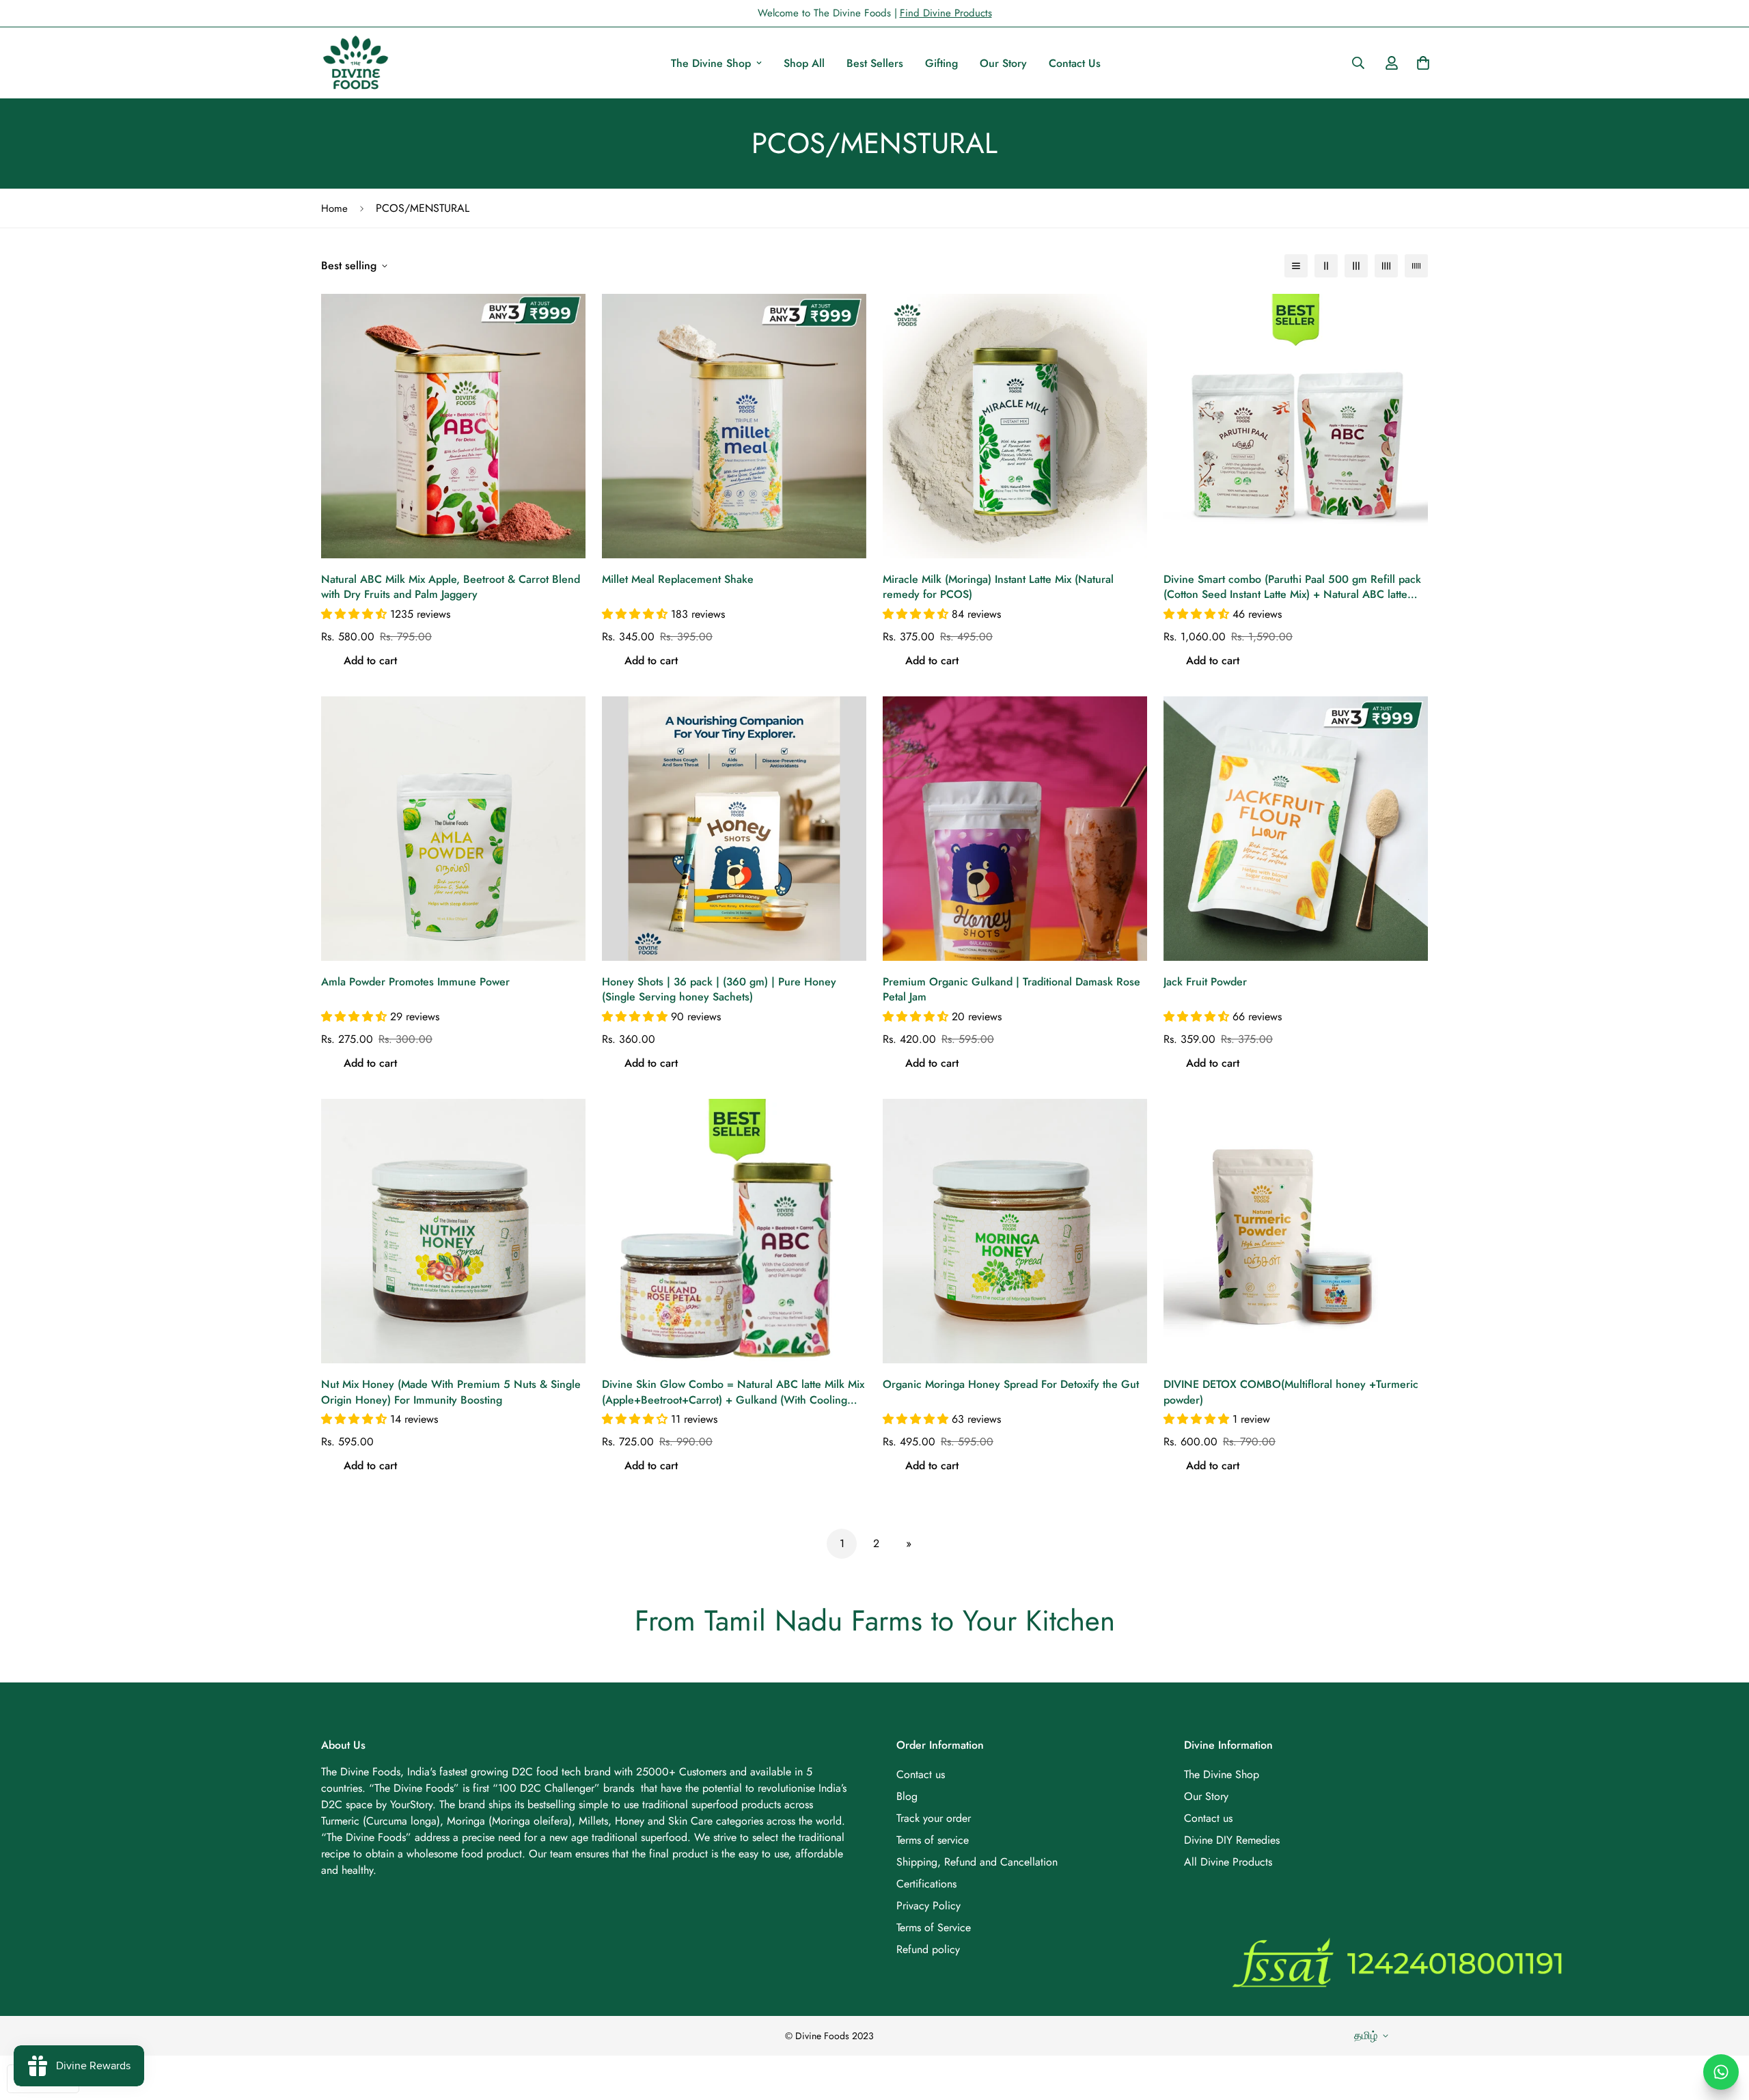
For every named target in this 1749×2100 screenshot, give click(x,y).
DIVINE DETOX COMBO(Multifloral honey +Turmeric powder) (1291, 1392)
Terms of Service (934, 1927)
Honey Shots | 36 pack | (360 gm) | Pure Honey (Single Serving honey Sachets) (719, 990)
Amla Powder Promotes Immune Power (415, 982)
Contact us (921, 1774)
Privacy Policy (928, 1906)
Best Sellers (875, 63)
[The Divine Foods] (355, 63)
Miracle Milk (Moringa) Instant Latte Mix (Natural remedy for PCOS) (998, 587)
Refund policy (928, 1949)
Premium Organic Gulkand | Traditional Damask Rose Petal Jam (1011, 990)
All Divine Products (1228, 1862)
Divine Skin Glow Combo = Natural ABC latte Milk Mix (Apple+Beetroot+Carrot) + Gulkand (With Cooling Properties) (733, 1392)
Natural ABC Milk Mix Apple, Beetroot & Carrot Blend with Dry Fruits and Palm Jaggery (451, 587)
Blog (907, 1796)
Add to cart (370, 660)
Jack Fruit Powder (1205, 982)
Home (334, 208)
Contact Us (1075, 63)
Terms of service (933, 1840)
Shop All (804, 63)
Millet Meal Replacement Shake (678, 579)
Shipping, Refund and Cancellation (977, 1862)
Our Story (1003, 63)
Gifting (941, 63)
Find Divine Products (946, 13)
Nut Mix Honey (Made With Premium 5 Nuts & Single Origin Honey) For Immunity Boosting (451, 1392)
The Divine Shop (711, 63)
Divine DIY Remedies (1232, 1840)
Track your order (934, 1818)
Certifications (926, 1884)
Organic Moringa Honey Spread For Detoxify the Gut (1011, 1385)
